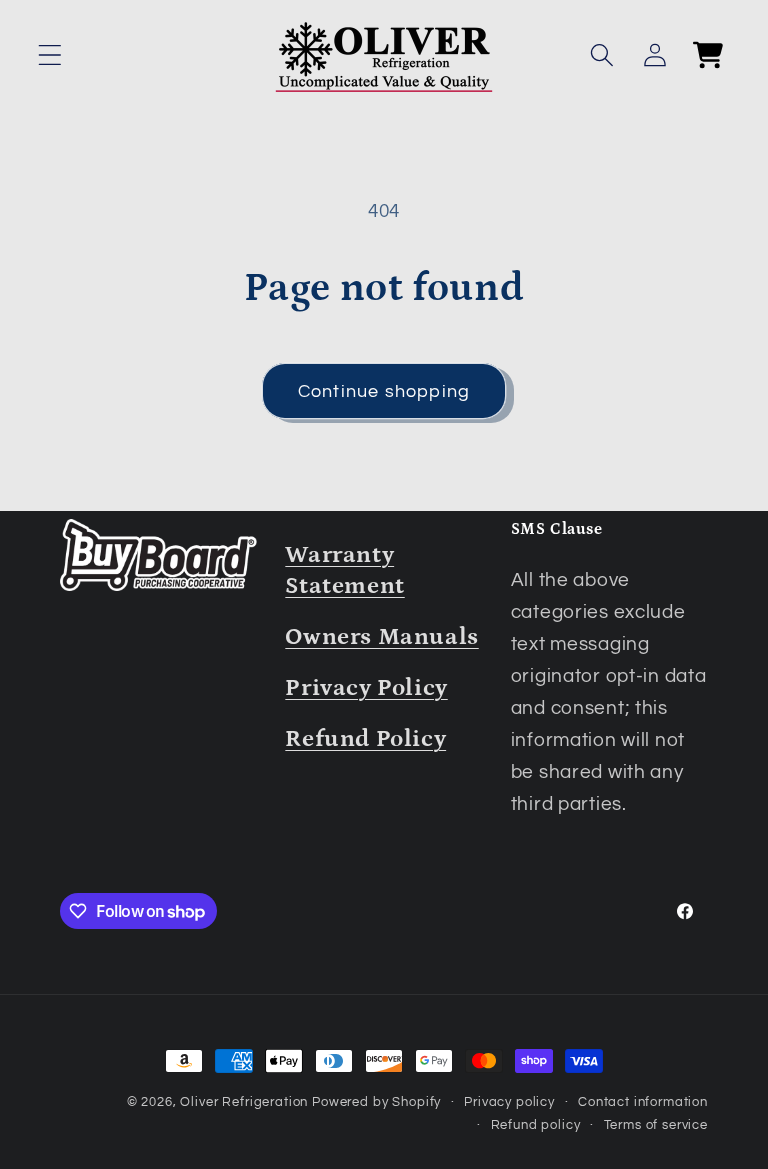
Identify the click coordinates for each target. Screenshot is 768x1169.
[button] (50, 55)
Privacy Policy (366, 687)
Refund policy (536, 1125)
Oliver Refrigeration (244, 1102)
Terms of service (656, 1125)
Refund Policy (365, 738)
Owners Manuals (381, 636)
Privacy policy (509, 1102)
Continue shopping (384, 391)
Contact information (643, 1102)
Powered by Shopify (376, 1102)
